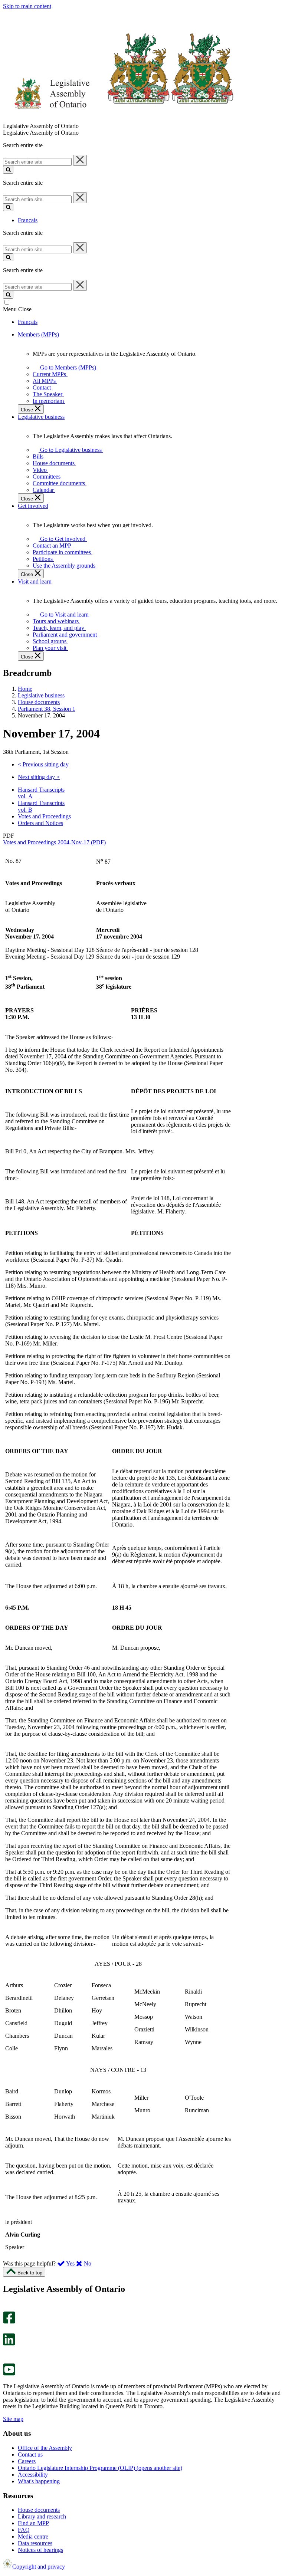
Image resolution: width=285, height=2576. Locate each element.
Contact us (30, 2455)
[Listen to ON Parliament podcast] (6, 2353)
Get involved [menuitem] (33, 506)
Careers (27, 2461)
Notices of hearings (40, 2550)
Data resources (35, 2543)
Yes (71, 2263)
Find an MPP (33, 2523)
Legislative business (41, 695)
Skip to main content (27, 6)
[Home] (119, 119)
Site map (13, 2419)
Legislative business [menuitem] (41, 417)
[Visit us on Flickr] (7, 2360)
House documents (39, 702)
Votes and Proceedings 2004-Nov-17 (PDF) (54, 842)
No (87, 2263)
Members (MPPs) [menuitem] (38, 334)
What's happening (39, 2481)
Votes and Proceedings (44, 816)
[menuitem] (67, 367)
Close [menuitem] (28, 410)
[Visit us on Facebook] (9, 2322)
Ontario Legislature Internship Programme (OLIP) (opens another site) (100, 2468)
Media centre (33, 2536)
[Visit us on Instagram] (7, 2308)
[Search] (8, 170)
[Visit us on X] (7, 2330)
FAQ (24, 2530)
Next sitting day (39, 777)
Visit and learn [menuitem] (35, 581)
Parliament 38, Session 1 (47, 709)
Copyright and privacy (39, 2567)
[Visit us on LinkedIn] (9, 2344)
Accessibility (33, 2475)
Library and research (42, 2516)
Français (28, 220)
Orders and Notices (40, 823)
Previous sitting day (43, 764)
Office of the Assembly (45, 2448)
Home (25, 689)
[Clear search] (80, 160)
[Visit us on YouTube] (9, 2374)
